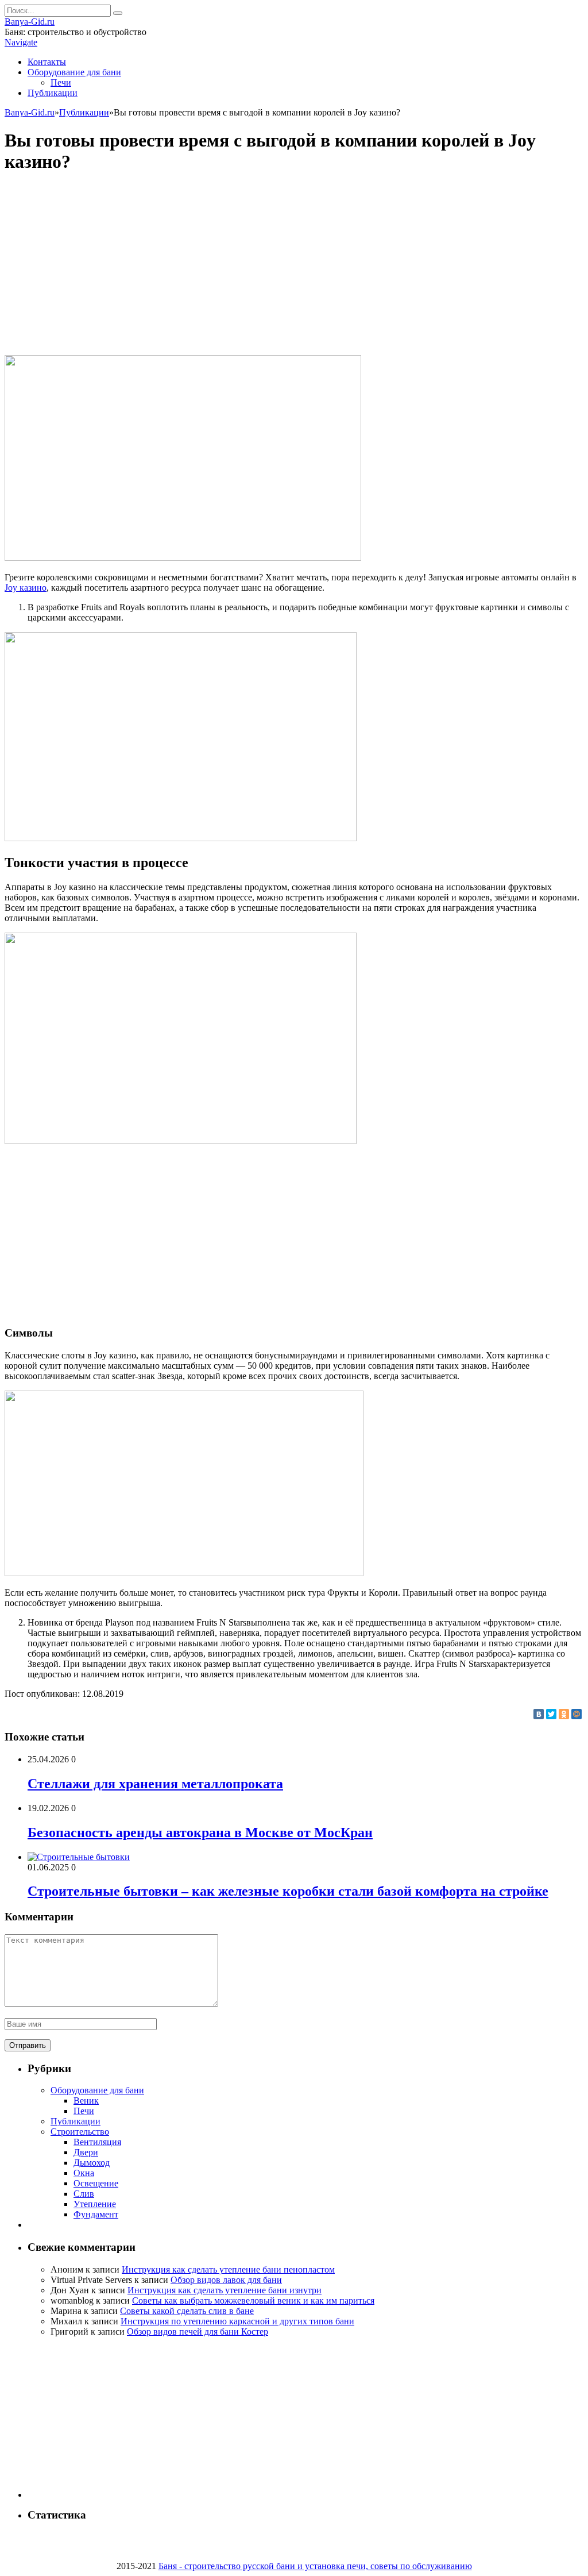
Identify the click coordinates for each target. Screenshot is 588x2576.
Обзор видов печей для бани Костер (198, 2332)
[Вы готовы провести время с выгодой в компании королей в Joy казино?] (183, 558)
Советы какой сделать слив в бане (187, 2311)
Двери (86, 2152)
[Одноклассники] (564, 1714)
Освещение (96, 2183)
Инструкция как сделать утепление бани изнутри (225, 2290)
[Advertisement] (294, 265)
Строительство (80, 2132)
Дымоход (92, 2163)
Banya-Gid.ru (30, 22)
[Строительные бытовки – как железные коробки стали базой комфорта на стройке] (79, 1857)
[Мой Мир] (577, 1714)
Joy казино (26, 588)
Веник (86, 2101)
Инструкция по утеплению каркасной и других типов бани (237, 2321)
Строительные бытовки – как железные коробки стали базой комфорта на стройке (288, 1891)
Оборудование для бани (74, 72)
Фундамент (96, 2214)
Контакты (47, 62)
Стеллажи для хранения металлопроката (155, 1784)
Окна (84, 2173)
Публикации (53, 93)
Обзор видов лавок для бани (226, 2280)
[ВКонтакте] (539, 1714)
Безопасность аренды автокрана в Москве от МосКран (200, 1832)
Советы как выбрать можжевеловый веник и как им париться (253, 2300)
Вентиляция (97, 2142)
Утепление (95, 2204)
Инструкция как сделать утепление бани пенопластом (228, 2269)
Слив (84, 2194)
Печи (61, 82)
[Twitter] (551, 1714)
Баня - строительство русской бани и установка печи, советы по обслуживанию (315, 2566)
